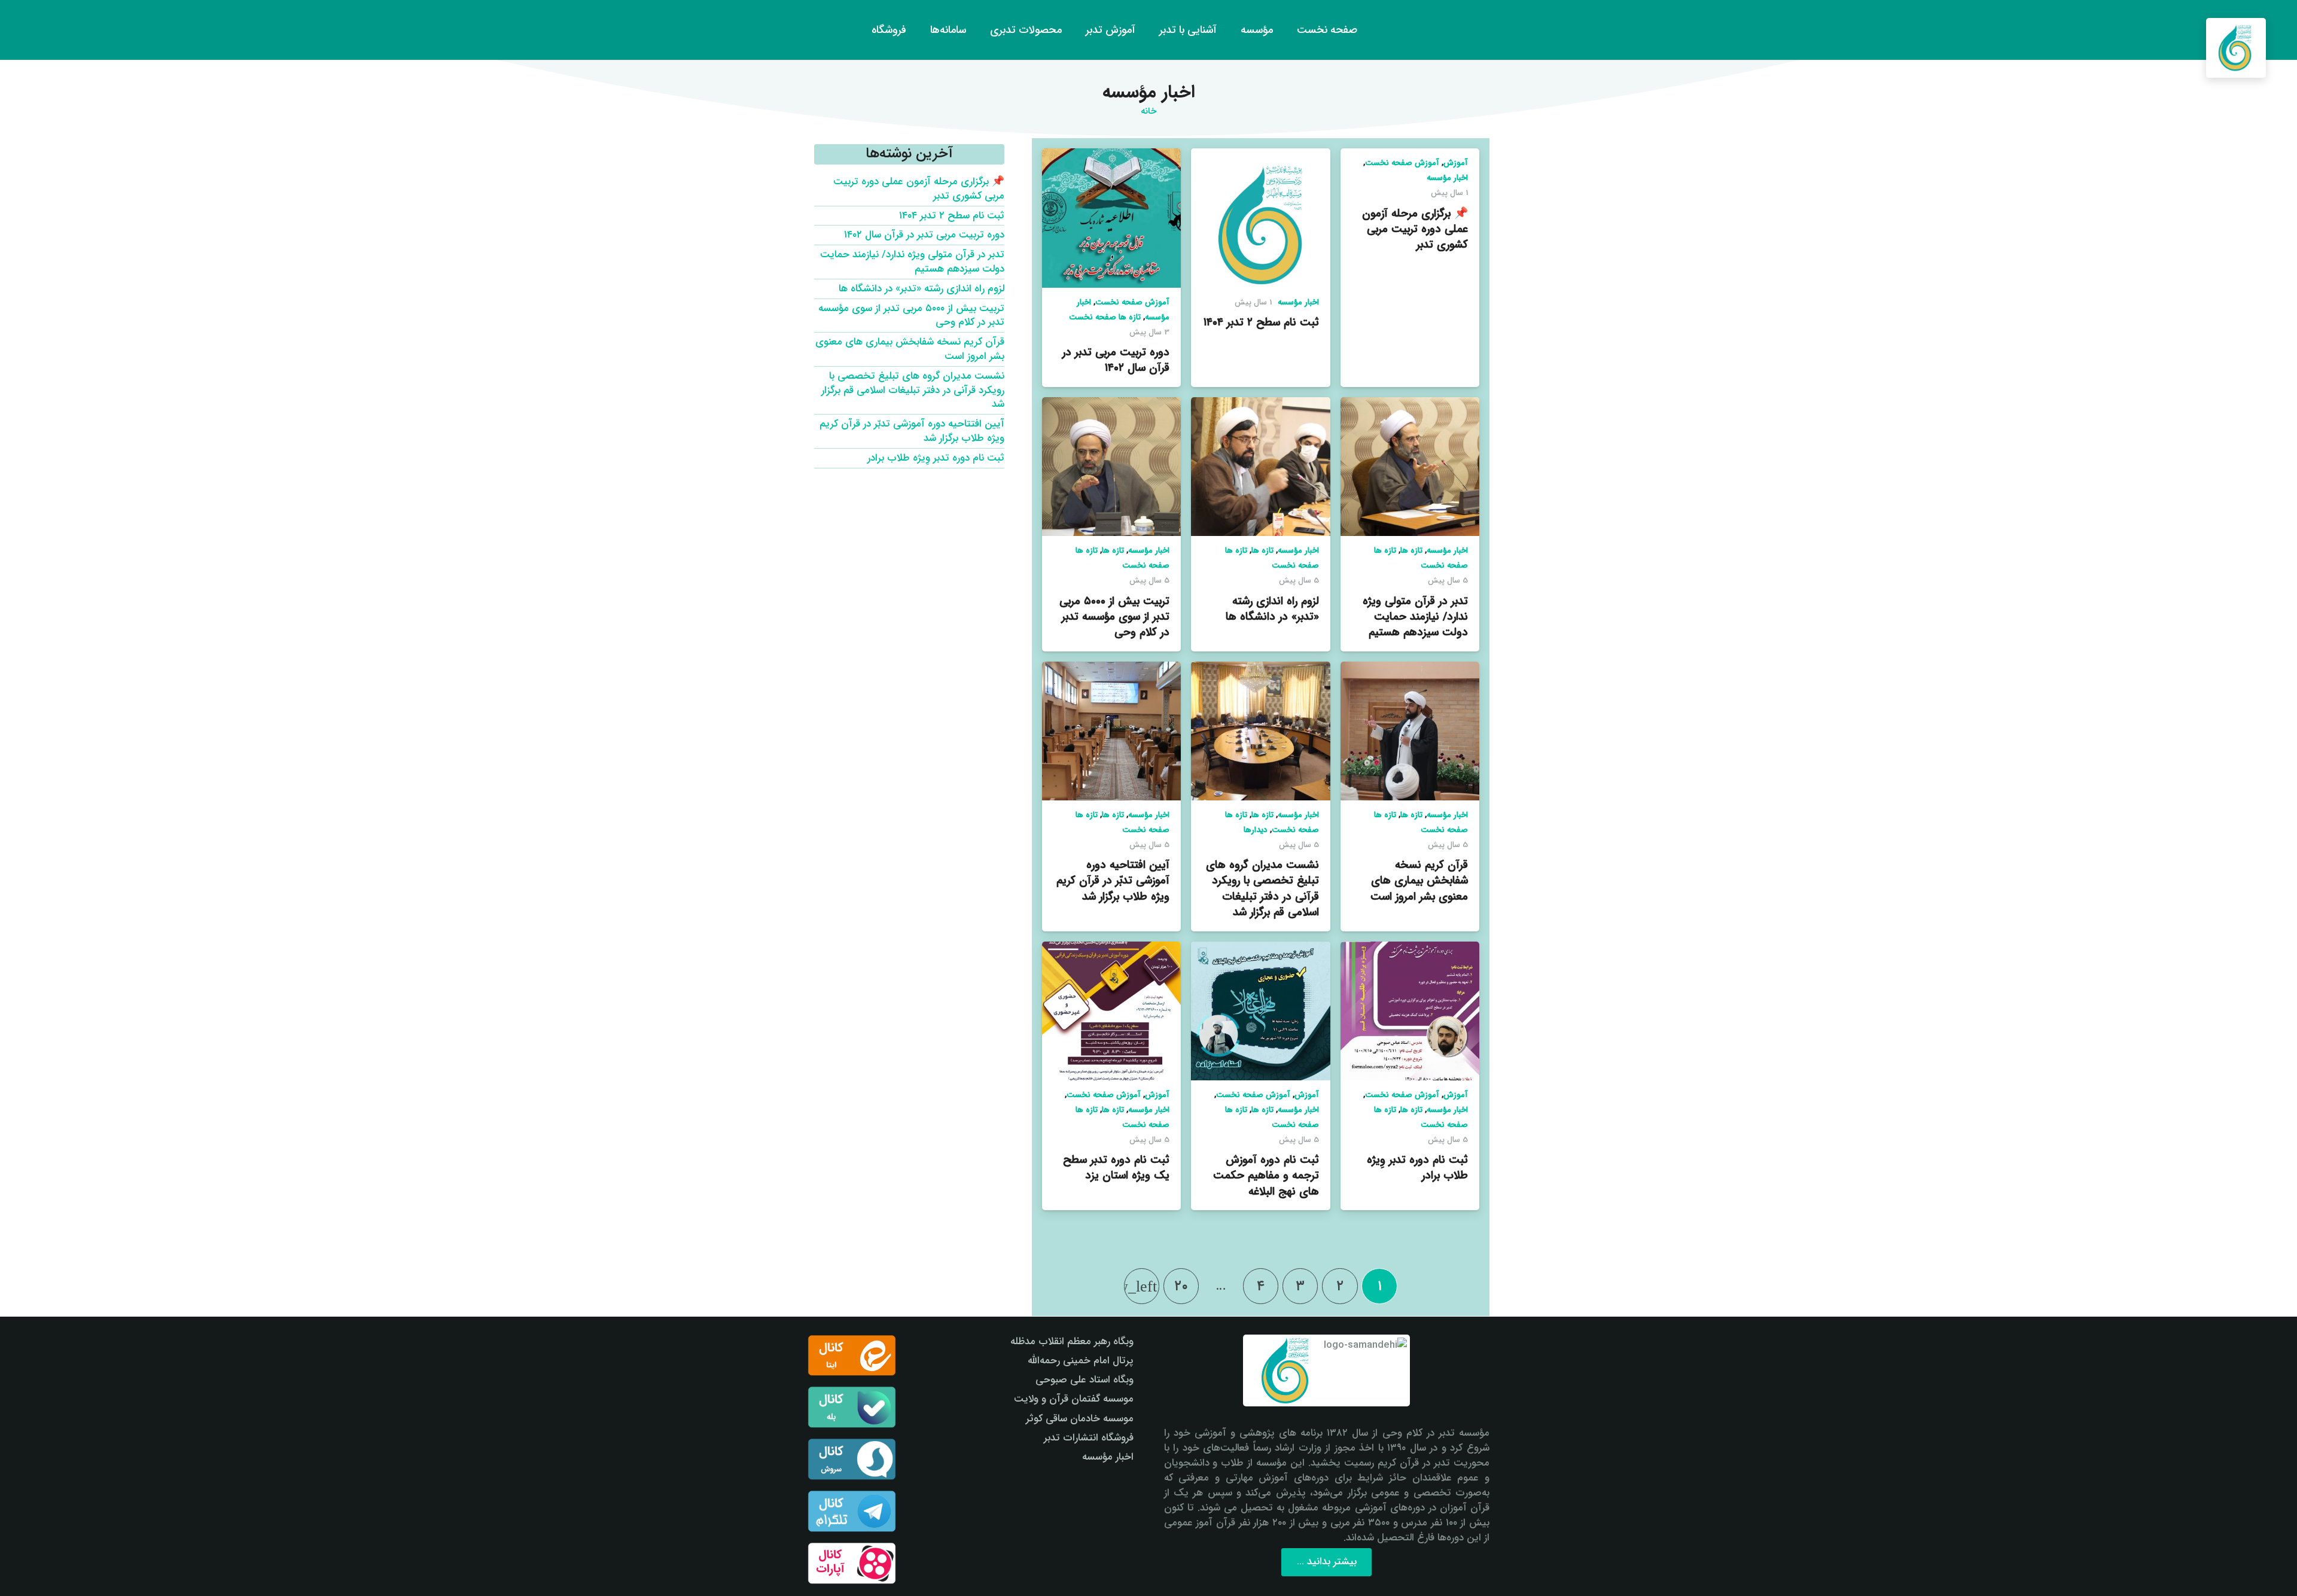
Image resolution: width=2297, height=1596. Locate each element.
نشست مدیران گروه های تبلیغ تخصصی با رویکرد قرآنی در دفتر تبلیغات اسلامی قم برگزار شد (1262, 889)
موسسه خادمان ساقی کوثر (1080, 1419)
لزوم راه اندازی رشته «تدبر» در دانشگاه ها (1272, 609)
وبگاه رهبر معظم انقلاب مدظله (1072, 1341)
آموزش (1456, 163)
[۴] (852, 1563)
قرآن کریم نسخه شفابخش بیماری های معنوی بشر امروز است (1419, 881)
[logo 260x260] (2236, 48)
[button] (31, 30)
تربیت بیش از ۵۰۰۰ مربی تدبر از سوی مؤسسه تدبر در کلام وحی (1114, 617)
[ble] (852, 1407)
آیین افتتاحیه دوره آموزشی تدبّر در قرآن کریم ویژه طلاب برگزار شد (1113, 881)
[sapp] (852, 1459)
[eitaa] (852, 1356)
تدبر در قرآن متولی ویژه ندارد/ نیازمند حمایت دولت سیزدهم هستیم (1415, 617)
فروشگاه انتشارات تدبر (1089, 1438)
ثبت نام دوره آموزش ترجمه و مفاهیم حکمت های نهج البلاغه (1266, 1175)
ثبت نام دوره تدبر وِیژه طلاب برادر (1417, 1168)
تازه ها (1411, 551)
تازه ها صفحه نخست (1105, 317)
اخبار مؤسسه (1447, 178)
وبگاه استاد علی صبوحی (1084, 1380)
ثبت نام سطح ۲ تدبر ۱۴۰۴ (1261, 322)
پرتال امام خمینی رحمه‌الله (1081, 1361)
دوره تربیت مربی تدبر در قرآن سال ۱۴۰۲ (1116, 360)
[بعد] (1142, 1286)
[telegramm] (852, 1511)
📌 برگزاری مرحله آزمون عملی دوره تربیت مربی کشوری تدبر (1415, 229)
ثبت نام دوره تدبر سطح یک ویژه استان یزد (1116, 1168)
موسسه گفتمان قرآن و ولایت (1074, 1399)
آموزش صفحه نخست (1402, 163)
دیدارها (1256, 830)
